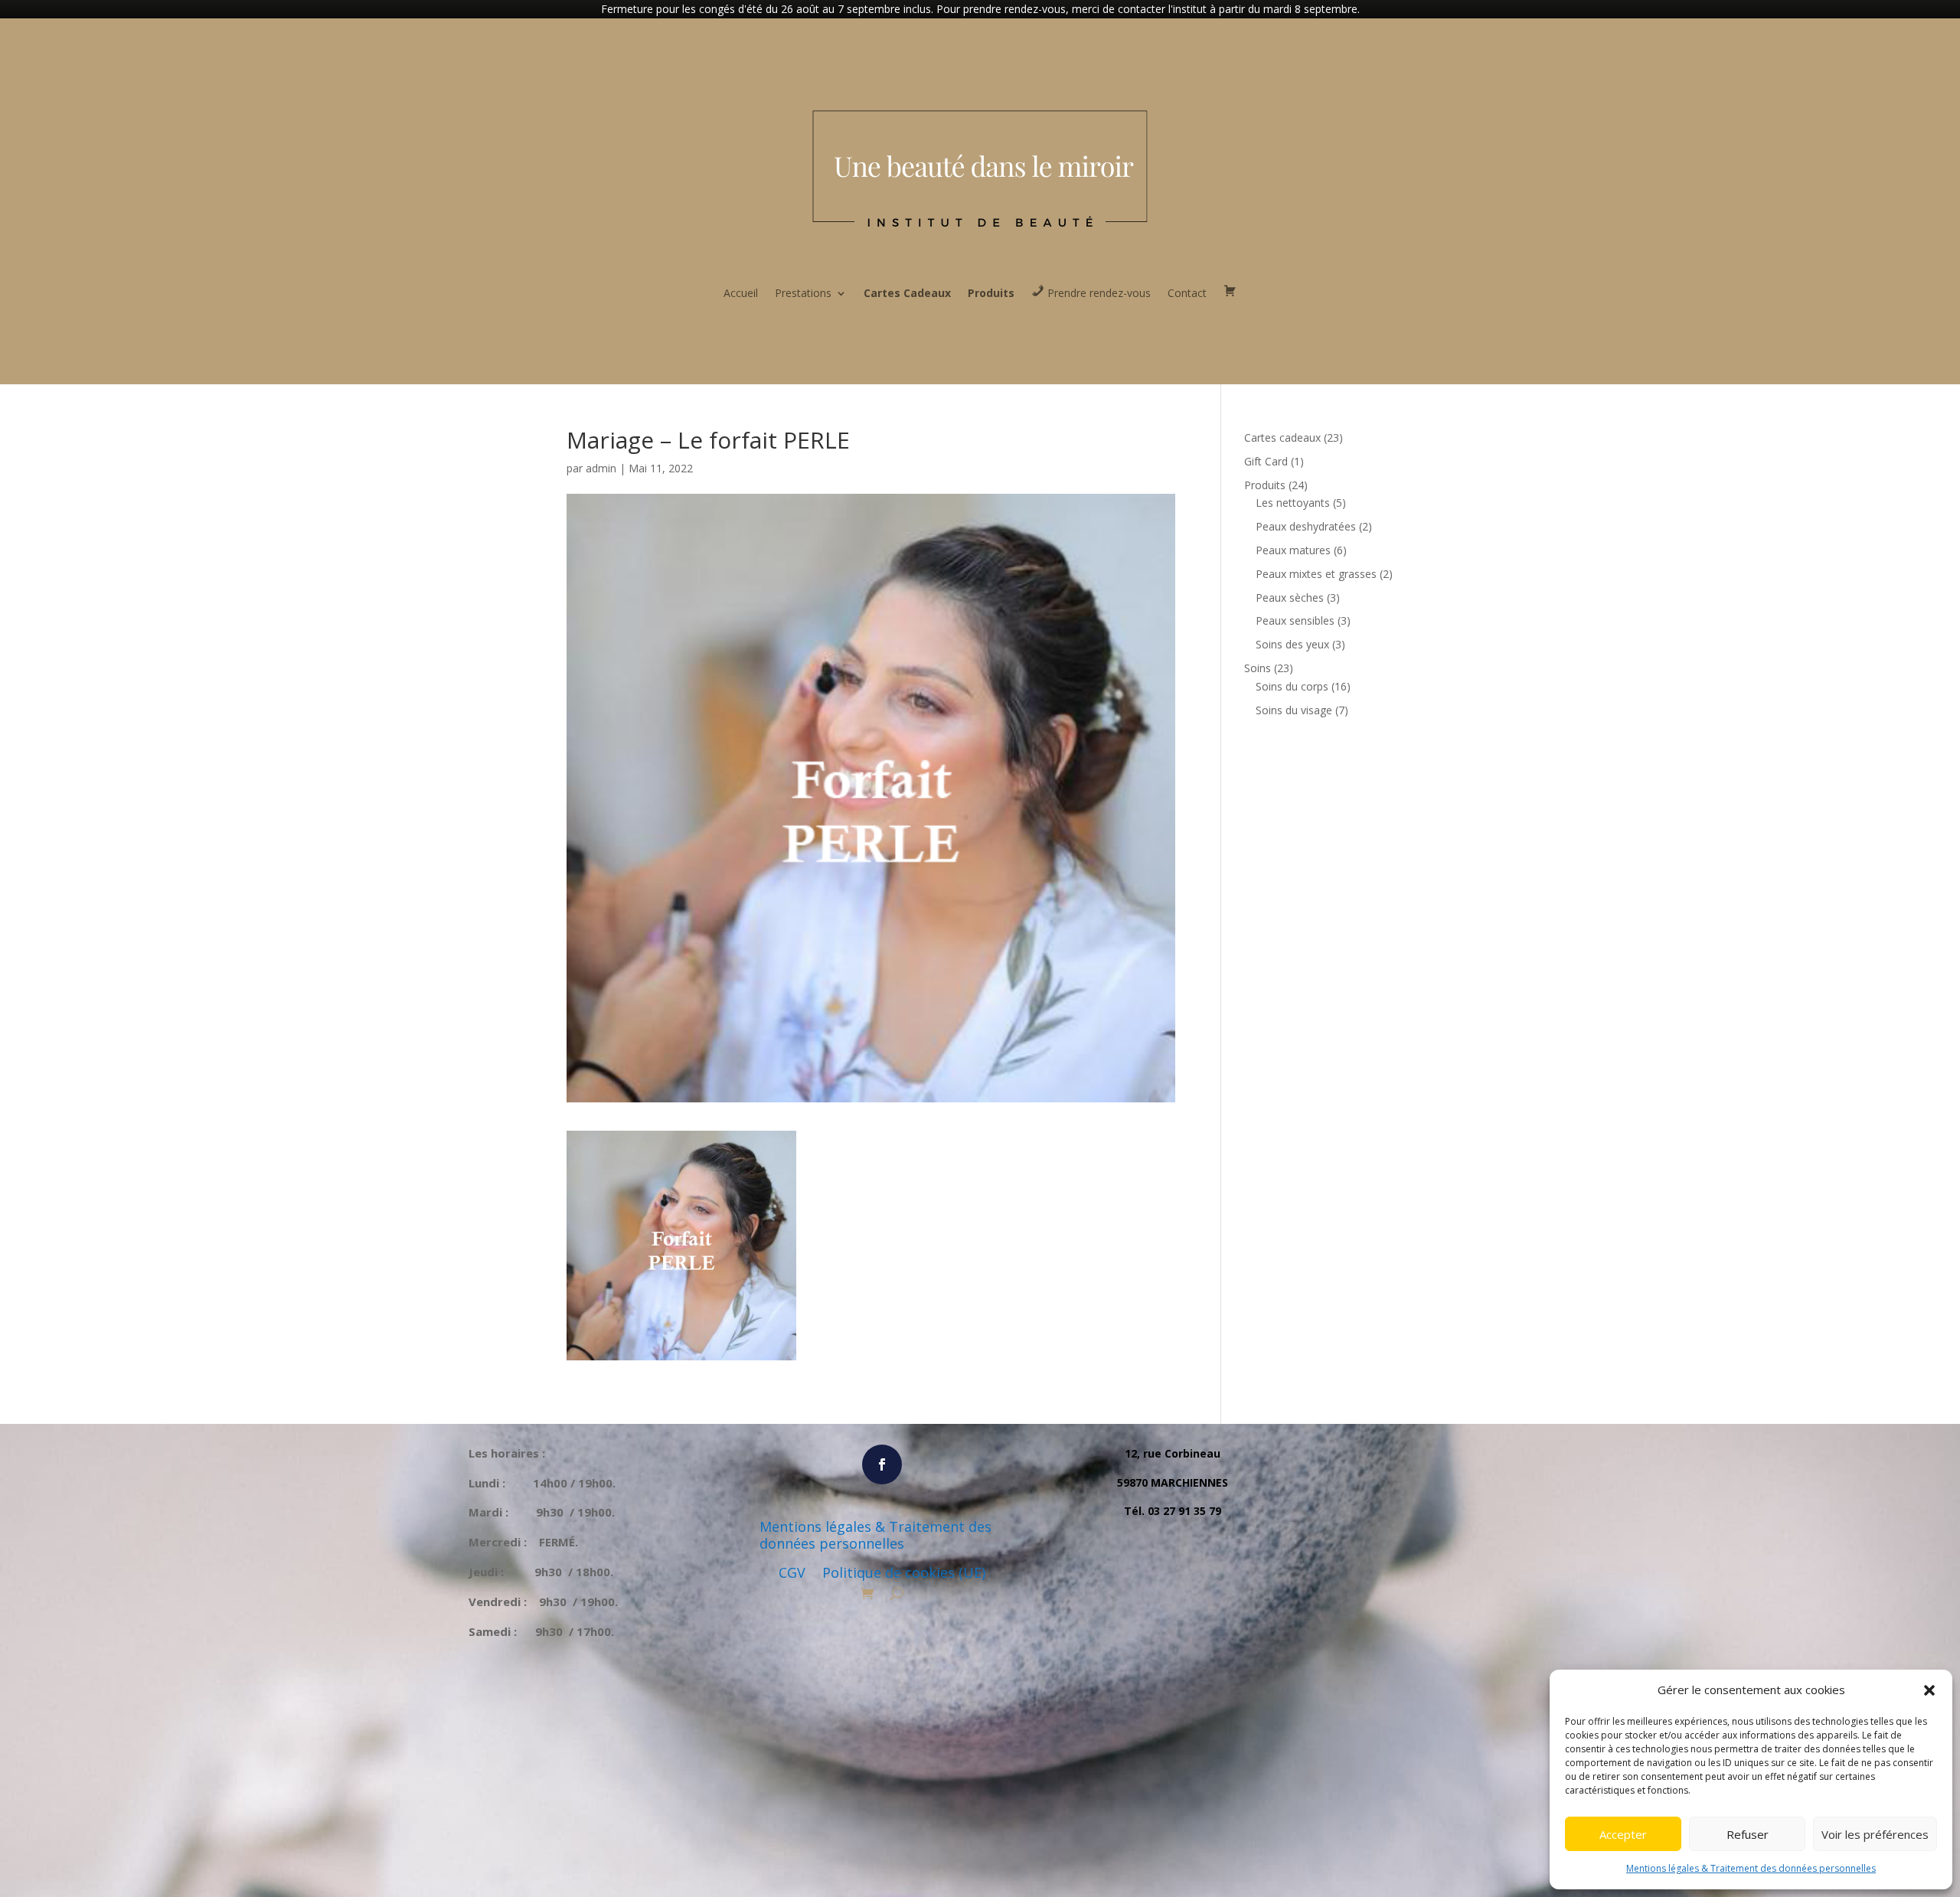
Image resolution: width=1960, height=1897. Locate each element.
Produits (991, 293)
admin (601, 468)
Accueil (741, 293)
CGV (792, 1573)
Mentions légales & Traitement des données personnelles (1751, 1868)
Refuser (1748, 1834)
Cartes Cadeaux (907, 293)
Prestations (803, 293)
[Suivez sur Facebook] (882, 1464)
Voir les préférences (1875, 1834)
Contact (1187, 293)
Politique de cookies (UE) (904, 1573)
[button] (1929, 1690)
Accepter (1623, 1834)
